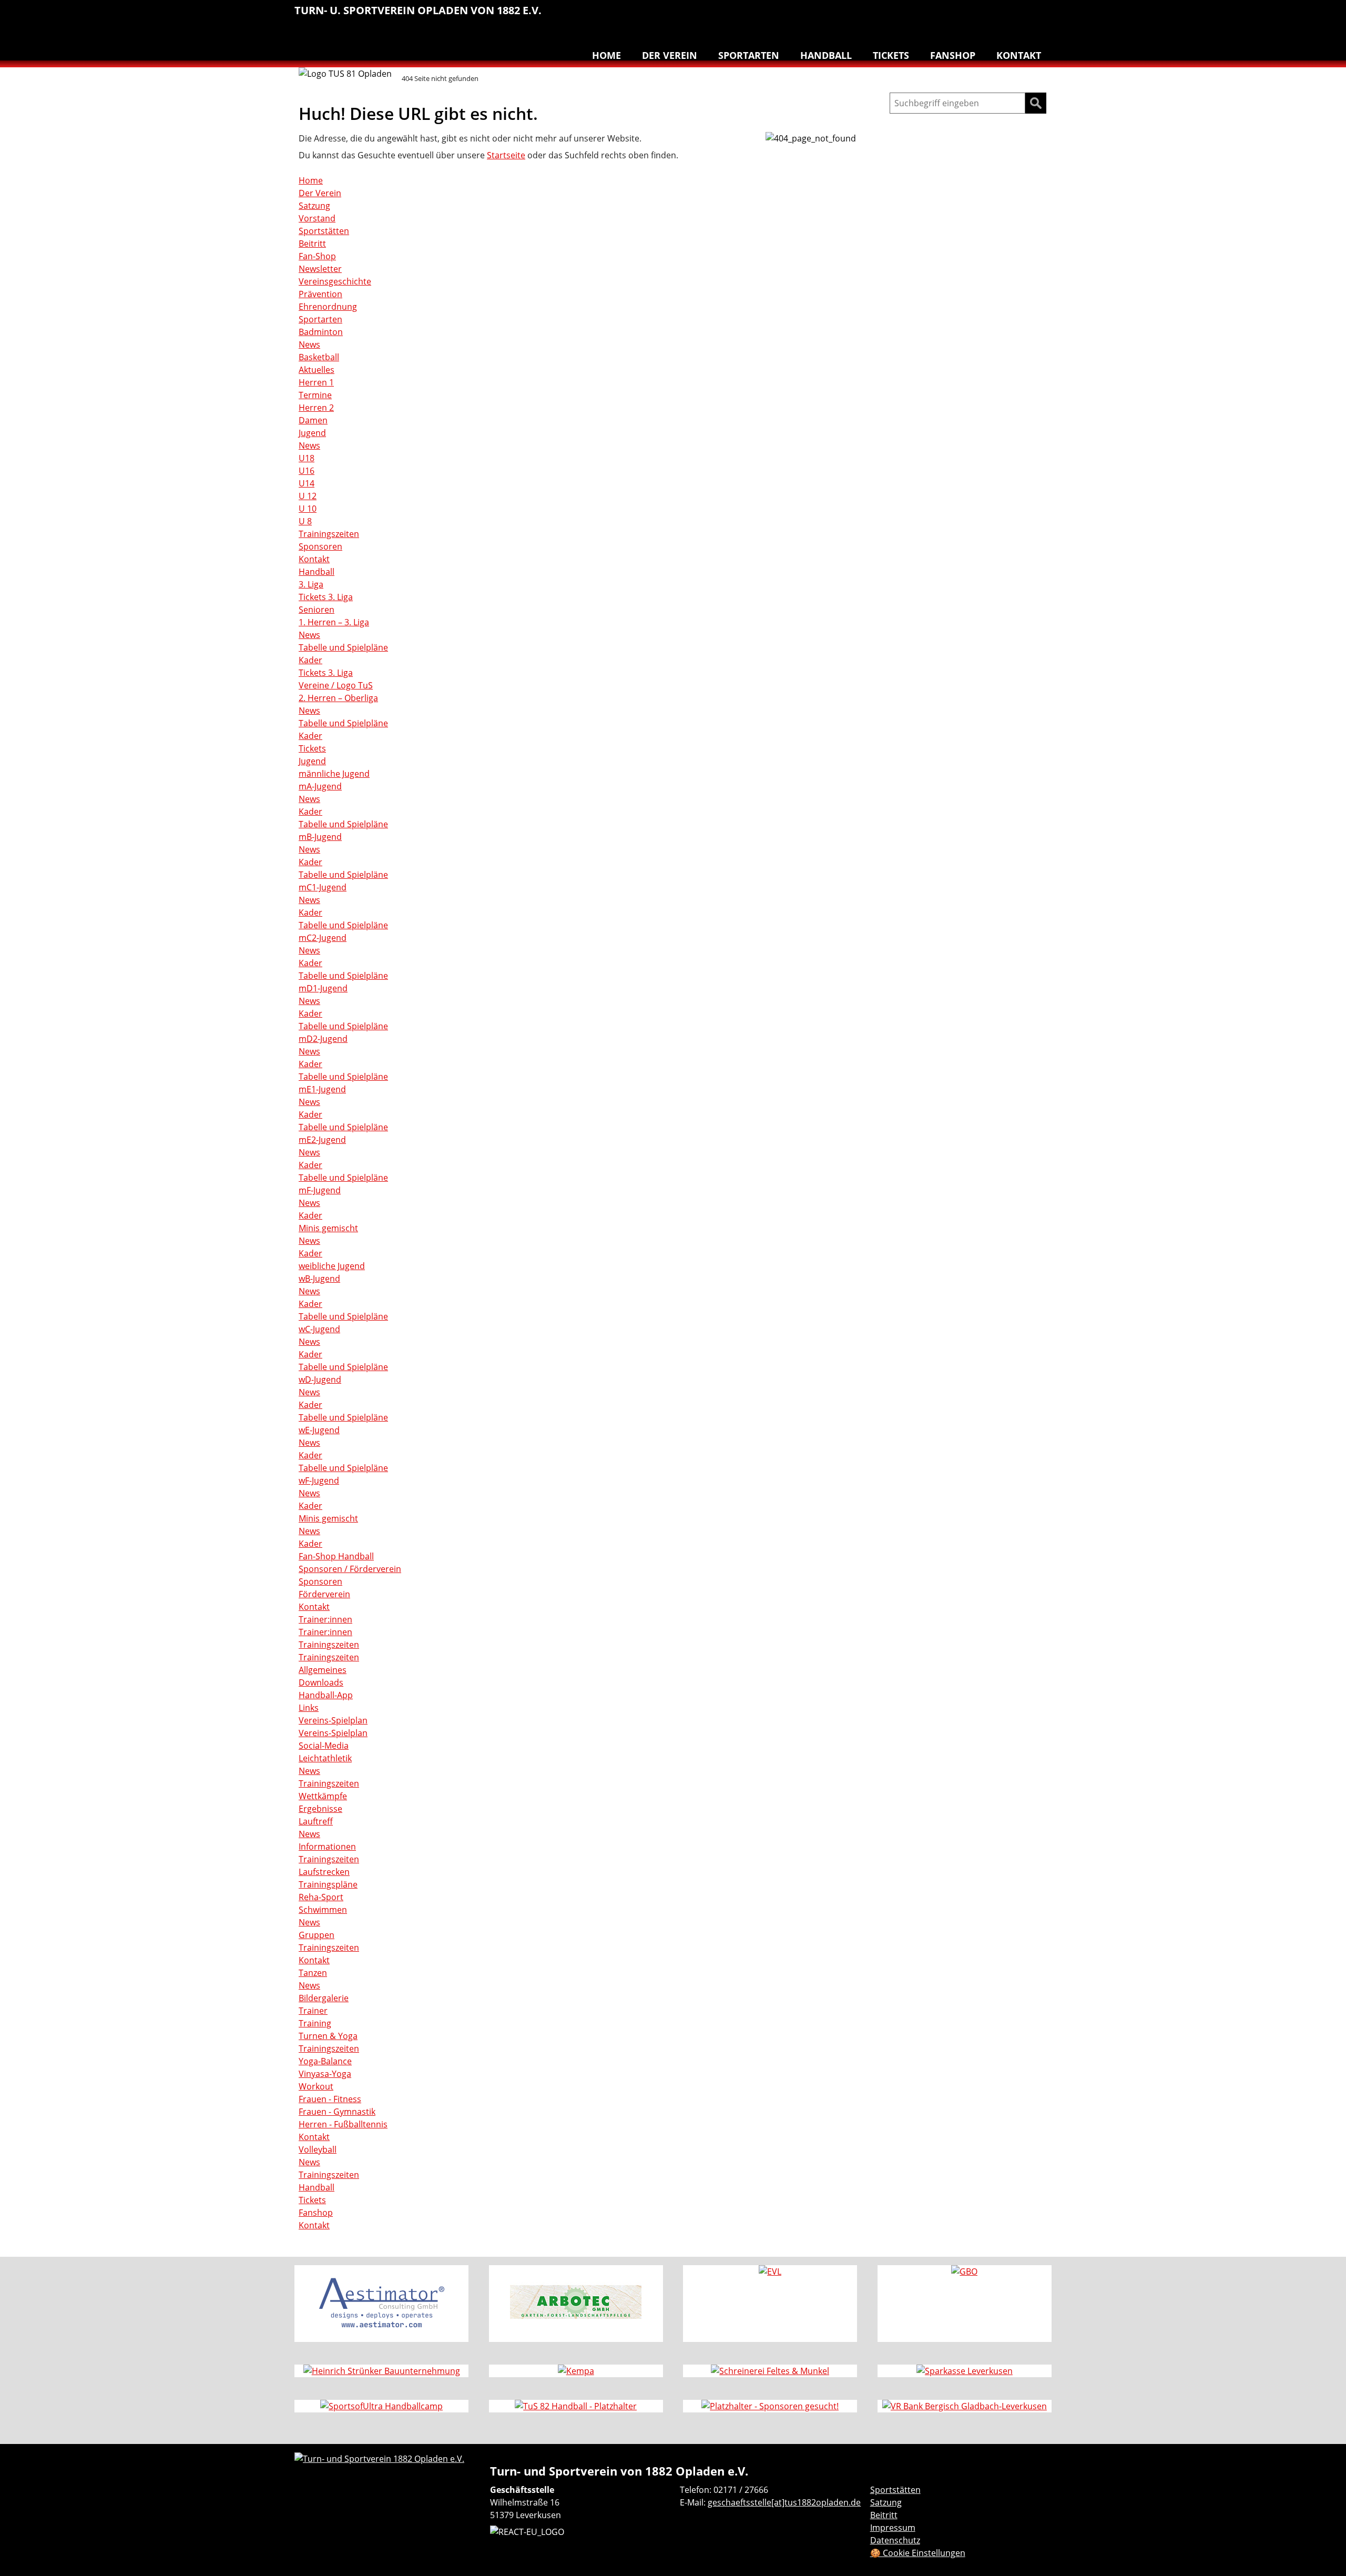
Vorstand (317, 218)
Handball (864, 16)
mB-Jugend (320, 837)
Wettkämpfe (323, 1796)
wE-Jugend (319, 1430)
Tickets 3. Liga (326, 597)
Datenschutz (895, 2540)
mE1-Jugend (322, 1089)
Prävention (320, 294)
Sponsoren (320, 546)
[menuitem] (842, 17)
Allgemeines (323, 1670)
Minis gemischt (328, 1228)
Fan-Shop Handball (336, 1556)
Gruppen (317, 1935)
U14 (307, 483)
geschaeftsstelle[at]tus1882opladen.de (784, 2502)
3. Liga (311, 584)
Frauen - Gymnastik (337, 2112)
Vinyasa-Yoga (325, 2074)
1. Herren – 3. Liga (334, 622)
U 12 (308, 496)
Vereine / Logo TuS (336, 685)
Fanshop (953, 55)
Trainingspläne (328, 1884)
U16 (307, 471)
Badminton (1041, 16)
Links (309, 1708)
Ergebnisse (320, 1809)
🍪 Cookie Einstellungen (918, 2553)
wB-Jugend (319, 1279)
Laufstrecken (324, 1872)
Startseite (506, 155)
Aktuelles (317, 370)
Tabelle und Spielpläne (343, 647)
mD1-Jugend (323, 988)
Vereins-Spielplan (333, 1720)
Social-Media (324, 1746)
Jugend (312, 433)
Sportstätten (324, 231)
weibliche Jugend (332, 1266)
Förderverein (324, 1594)
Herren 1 (316, 382)
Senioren (317, 610)
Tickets (891, 55)
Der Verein (670, 55)
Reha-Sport (931, 16)
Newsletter (320, 269)
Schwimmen (953, 16)
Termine (315, 395)
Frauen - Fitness (330, 2099)
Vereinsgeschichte (335, 281)
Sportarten (749, 55)
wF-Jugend (319, 1480)
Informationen (327, 1847)
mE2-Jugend (322, 1140)
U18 (307, 458)
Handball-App (326, 1695)
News (309, 344)
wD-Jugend (320, 1380)
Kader (310, 660)
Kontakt (1019, 55)
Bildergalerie (324, 1998)
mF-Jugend (320, 1190)
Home (606, 55)
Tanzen (997, 16)
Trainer (313, 2011)
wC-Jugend (319, 1329)
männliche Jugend (334, 774)
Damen (313, 420)
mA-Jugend (320, 786)
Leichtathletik (886, 16)
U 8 (305, 521)
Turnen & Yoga (975, 16)
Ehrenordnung (328, 307)
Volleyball (1019, 16)
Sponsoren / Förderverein (350, 1569)
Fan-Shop (317, 256)
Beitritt (312, 244)
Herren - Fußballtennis (343, 2124)
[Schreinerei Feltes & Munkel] (770, 2371)
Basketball (842, 16)
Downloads (321, 1682)
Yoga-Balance (325, 2061)
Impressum (893, 2528)
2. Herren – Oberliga (338, 698)
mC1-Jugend (323, 887)
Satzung (314, 206)
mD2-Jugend (323, 1039)
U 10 (308, 509)
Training (315, 2023)
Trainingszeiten (329, 534)
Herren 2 (316, 408)
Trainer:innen (325, 1619)
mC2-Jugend (323, 938)
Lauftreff (909, 16)
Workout (316, 2086)
